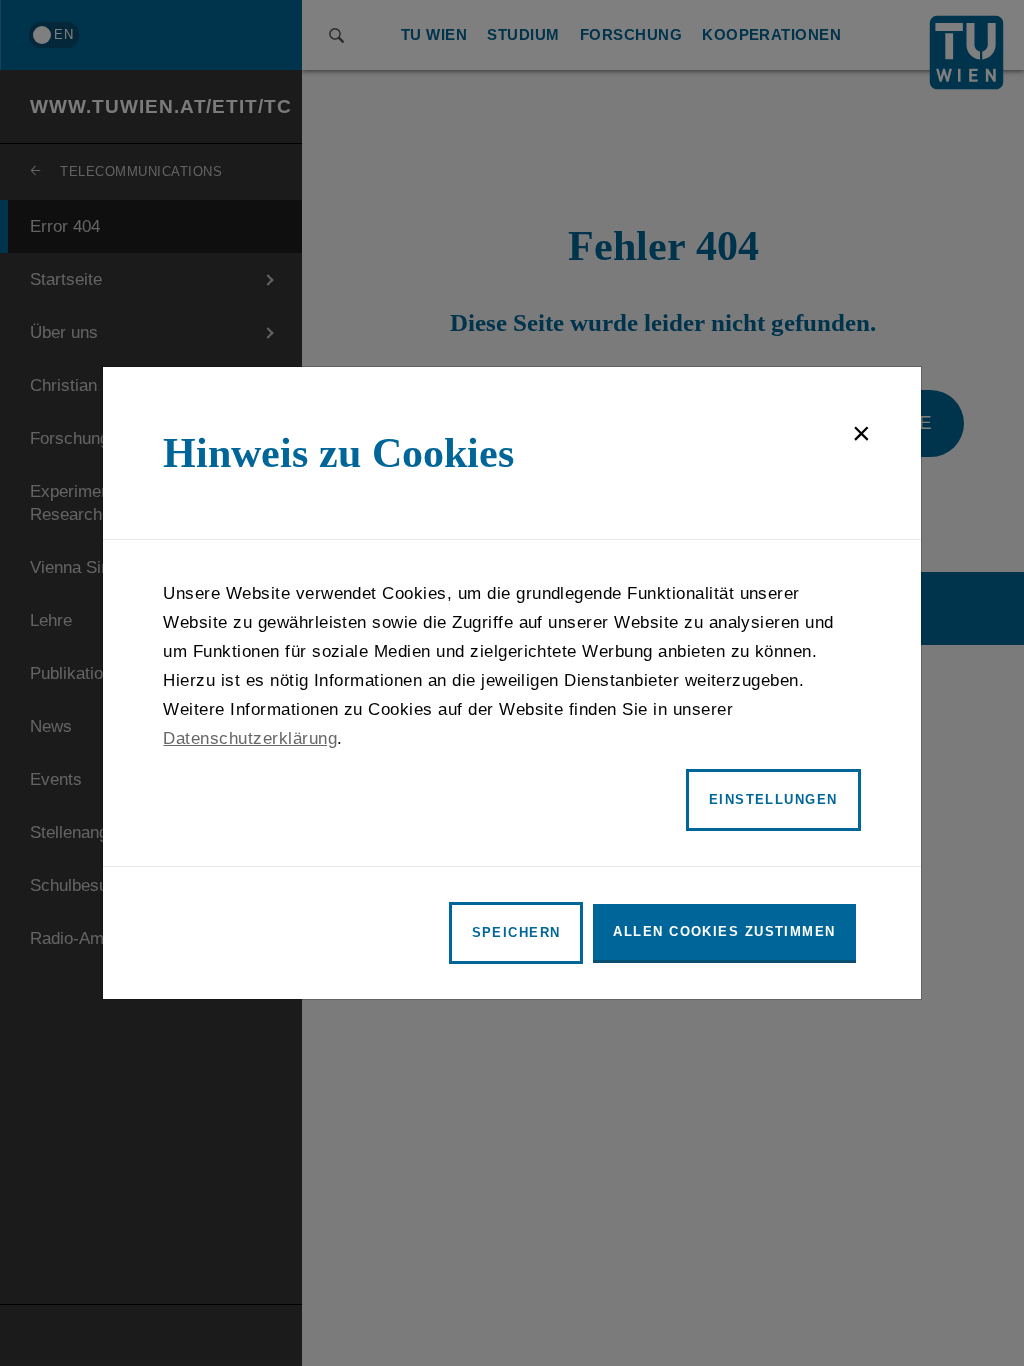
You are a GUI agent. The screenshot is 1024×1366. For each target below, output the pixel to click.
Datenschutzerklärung (250, 738)
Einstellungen (773, 799)
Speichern (516, 932)
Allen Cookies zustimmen (724, 931)
